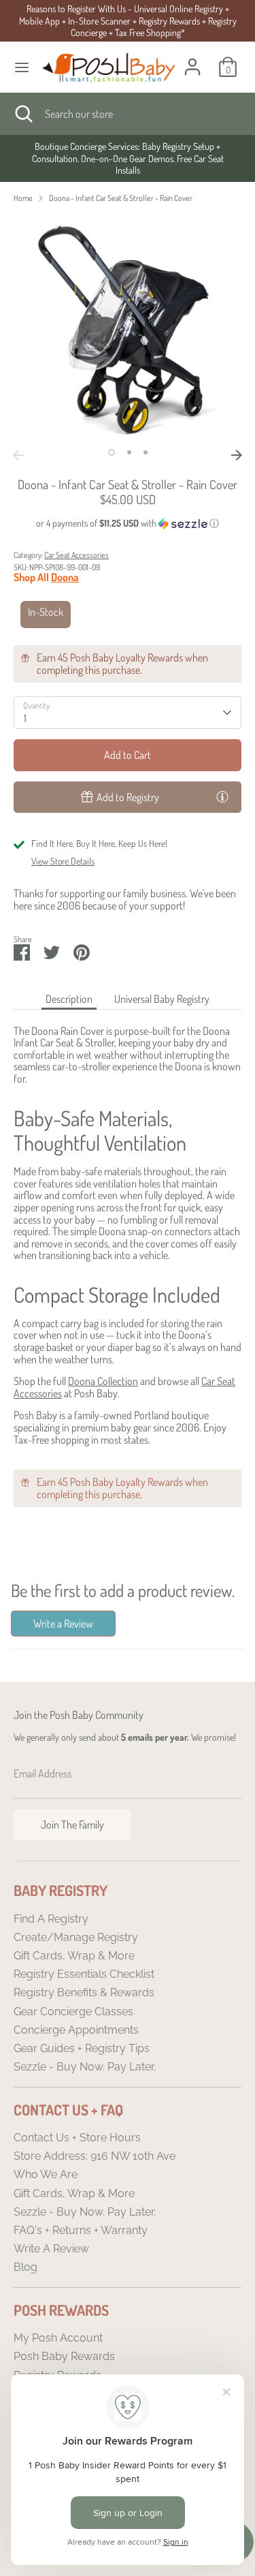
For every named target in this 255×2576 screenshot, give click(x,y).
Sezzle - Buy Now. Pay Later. (85, 2067)
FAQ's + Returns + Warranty (81, 2230)
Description (69, 999)
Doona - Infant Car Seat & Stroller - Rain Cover (121, 198)
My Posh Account (58, 2338)
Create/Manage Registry (76, 1937)
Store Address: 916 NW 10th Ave (95, 2156)
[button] (128, 524)
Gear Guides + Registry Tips (82, 2048)
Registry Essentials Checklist (84, 1974)
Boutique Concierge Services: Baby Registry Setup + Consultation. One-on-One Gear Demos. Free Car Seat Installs (128, 158)
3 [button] (146, 452)
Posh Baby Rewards (64, 2356)
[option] (128, 158)
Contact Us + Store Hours (77, 2138)
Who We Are (46, 2174)
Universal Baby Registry (162, 999)
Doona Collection (103, 1381)
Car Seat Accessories (76, 555)
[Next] (237, 455)
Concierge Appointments (76, 2030)
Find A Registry (51, 1919)
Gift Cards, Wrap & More (74, 1956)
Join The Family (72, 1825)
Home (23, 198)
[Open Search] (22, 114)
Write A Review (51, 2249)
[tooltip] (222, 796)
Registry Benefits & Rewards (84, 1992)
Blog (26, 2267)
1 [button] (112, 452)
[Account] (192, 59)
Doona (65, 577)
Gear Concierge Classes (73, 2012)
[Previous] (18, 455)
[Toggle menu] (22, 67)
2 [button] (129, 452)
